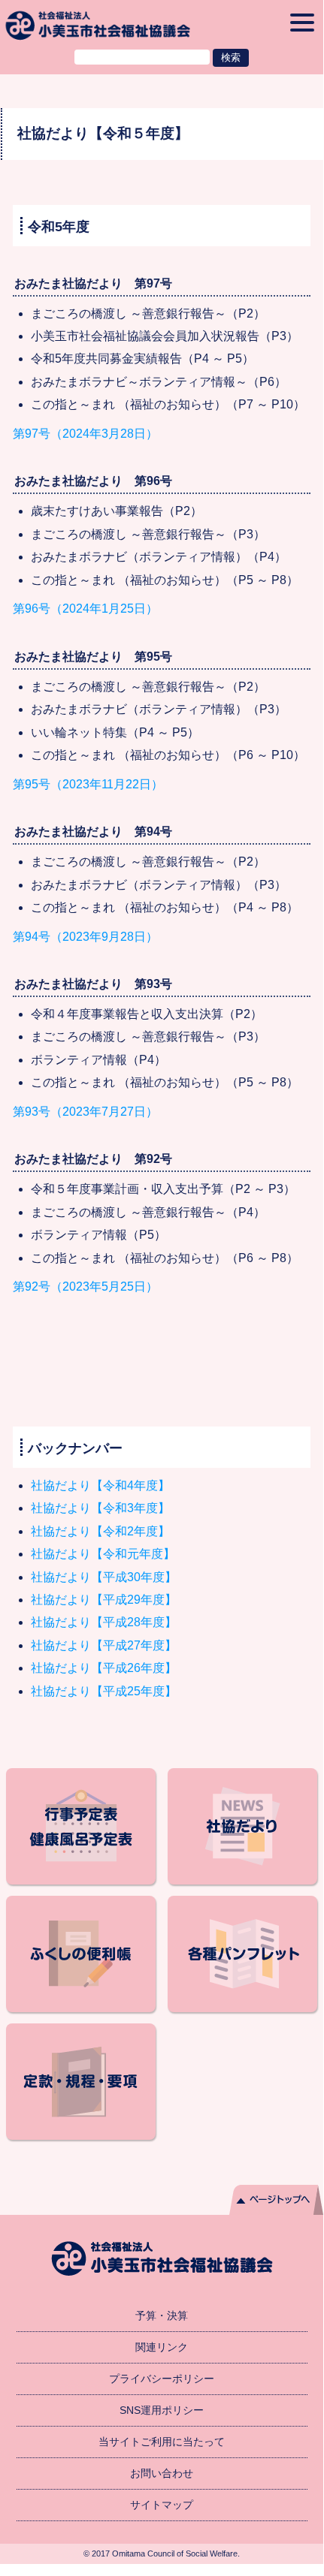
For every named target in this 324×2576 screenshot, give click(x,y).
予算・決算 (162, 2315)
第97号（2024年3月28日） (85, 434)
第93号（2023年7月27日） (85, 1112)
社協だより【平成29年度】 (104, 1600)
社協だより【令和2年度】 (100, 1531)
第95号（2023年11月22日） (88, 784)
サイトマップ (162, 2505)
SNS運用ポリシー (162, 2410)
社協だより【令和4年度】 (100, 1485)
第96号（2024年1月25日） (85, 609)
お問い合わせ (162, 2473)
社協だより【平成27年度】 (104, 1645)
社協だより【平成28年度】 (104, 1622)
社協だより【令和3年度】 (100, 1508)
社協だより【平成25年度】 (104, 1691)
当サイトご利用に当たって (162, 2442)
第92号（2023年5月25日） (85, 1286)
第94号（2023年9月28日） (85, 937)
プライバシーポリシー (162, 2379)
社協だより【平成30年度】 (104, 1577)
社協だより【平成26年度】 (104, 1668)
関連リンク (162, 2347)
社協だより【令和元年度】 (103, 1554)
